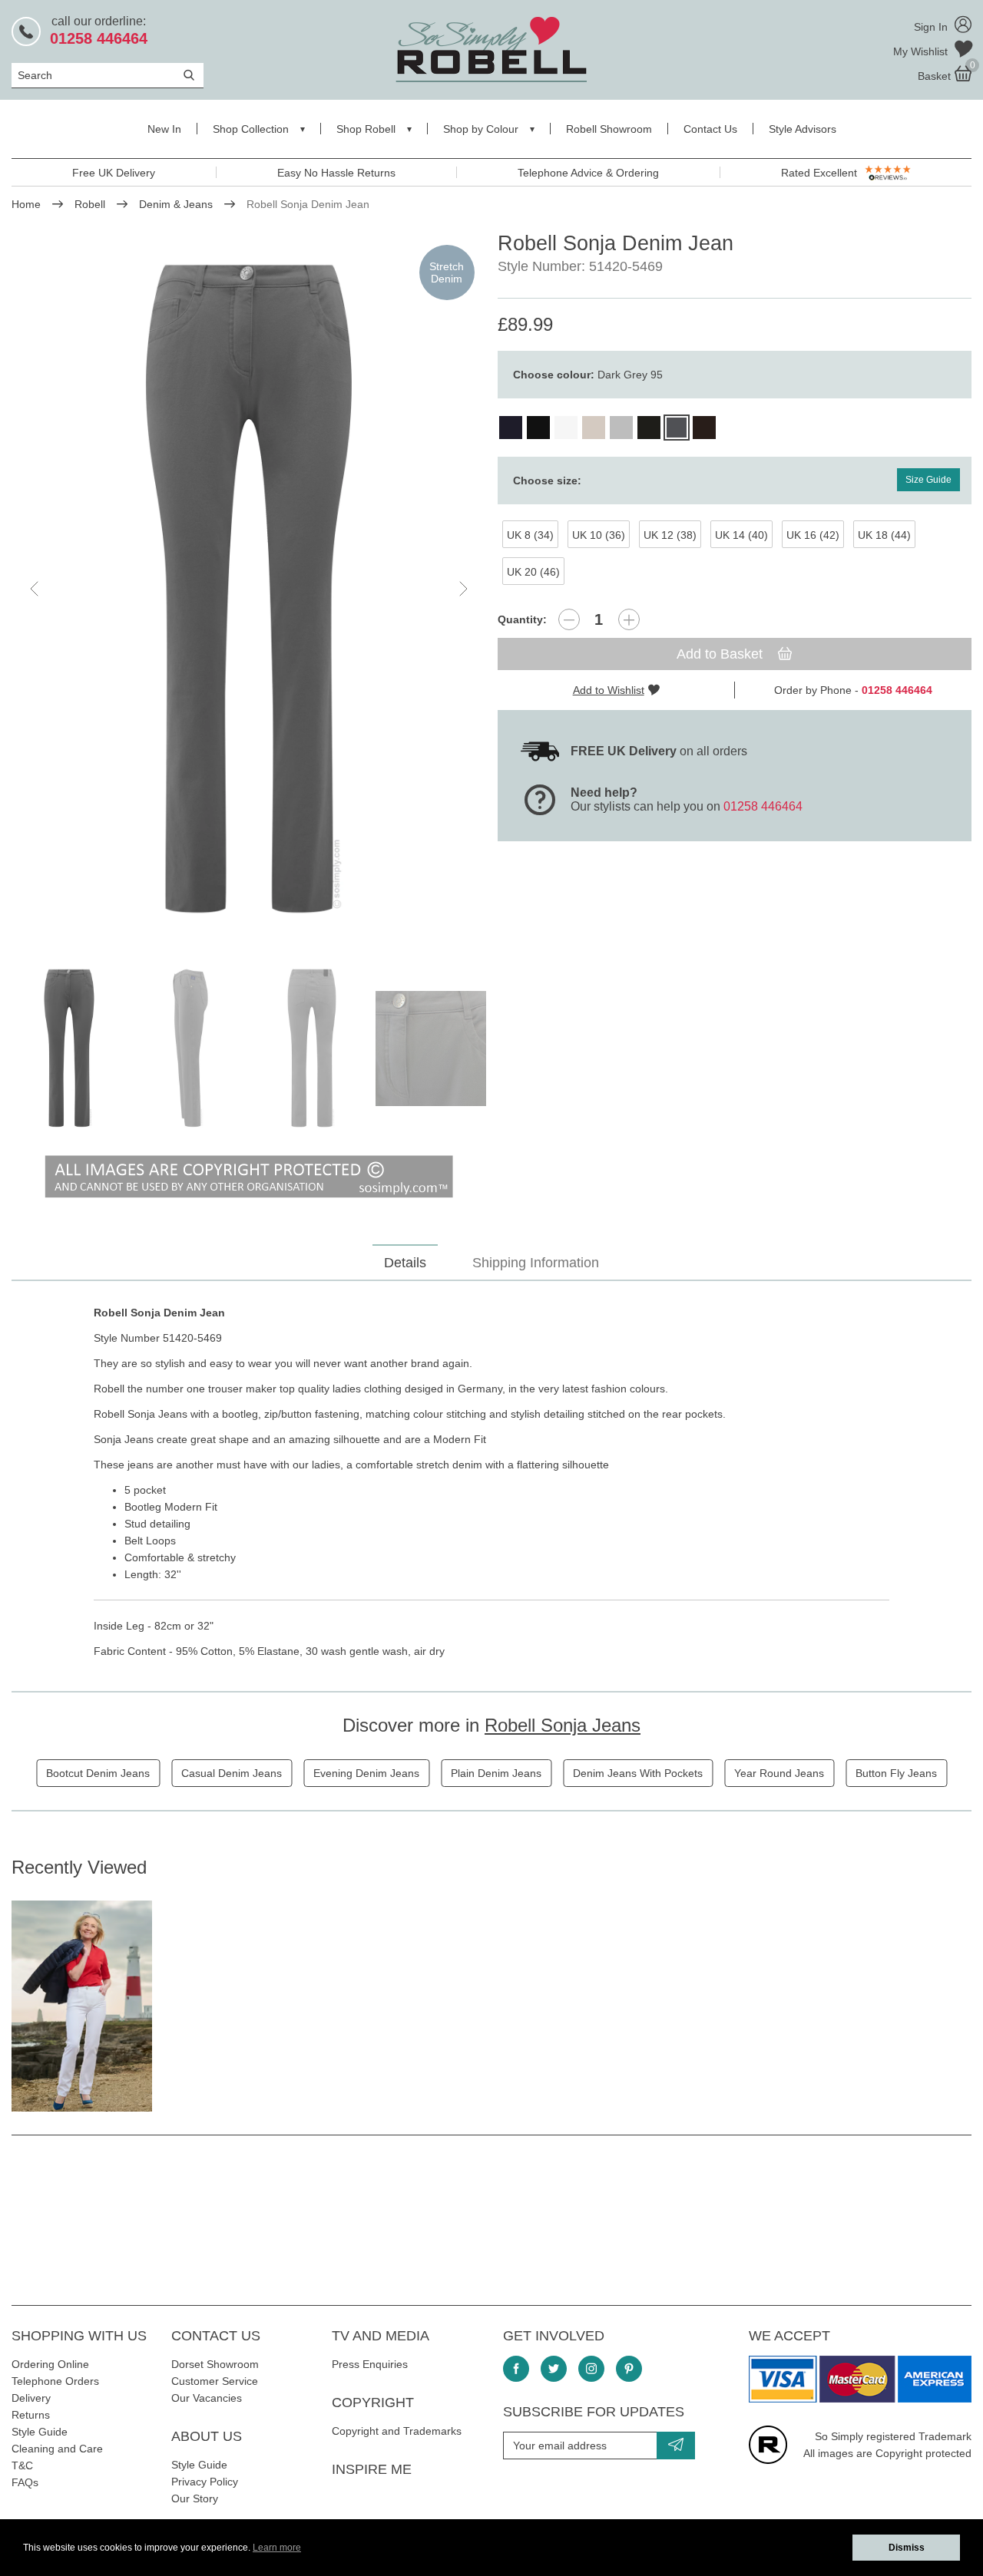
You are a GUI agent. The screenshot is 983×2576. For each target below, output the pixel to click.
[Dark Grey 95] (677, 428)
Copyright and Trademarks (397, 2431)
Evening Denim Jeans (366, 1773)
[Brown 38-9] (704, 428)
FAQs (25, 2482)
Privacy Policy (205, 2482)
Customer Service (215, 2381)
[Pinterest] (629, 2369)
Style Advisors (803, 129)
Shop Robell (366, 129)
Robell (90, 204)
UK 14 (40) (741, 535)
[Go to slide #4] (433, 1048)
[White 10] (566, 428)
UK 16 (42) (813, 535)
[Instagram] (591, 2369)
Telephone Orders (55, 2381)
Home (26, 204)
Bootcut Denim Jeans (98, 1773)
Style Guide (40, 2432)
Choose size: (547, 481)
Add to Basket (722, 654)
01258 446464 (763, 806)
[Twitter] (554, 2369)
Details (405, 1263)
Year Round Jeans (779, 1773)
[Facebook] (516, 2369)
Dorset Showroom (215, 2364)
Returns (31, 2415)
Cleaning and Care (57, 2449)
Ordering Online (50, 2364)
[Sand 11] (594, 428)
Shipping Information (536, 1263)
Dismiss (907, 2548)
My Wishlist (922, 51)
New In (164, 129)
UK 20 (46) (533, 572)
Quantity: (522, 619)
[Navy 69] (511, 428)
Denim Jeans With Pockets (638, 1773)
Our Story (195, 2498)
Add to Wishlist (609, 690)
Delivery (31, 2398)
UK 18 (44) (884, 535)
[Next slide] (462, 589)
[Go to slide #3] (312, 1048)
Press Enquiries (370, 2364)
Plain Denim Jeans (496, 1773)
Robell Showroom (609, 129)
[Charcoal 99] (649, 428)
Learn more (277, 2548)
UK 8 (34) (530, 535)
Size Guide (928, 480)
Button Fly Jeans (896, 1773)
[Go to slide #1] (69, 1048)
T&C (22, 2465)
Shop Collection (251, 129)
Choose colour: (588, 375)
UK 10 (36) (599, 535)
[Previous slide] (35, 589)
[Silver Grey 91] (621, 428)
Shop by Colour (481, 129)
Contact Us (710, 129)
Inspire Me (372, 2469)
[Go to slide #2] (190, 1048)
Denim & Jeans (176, 204)
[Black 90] (538, 428)
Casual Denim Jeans (232, 1773)
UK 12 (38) (670, 535)
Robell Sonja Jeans (563, 1725)
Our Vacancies (207, 2398)
